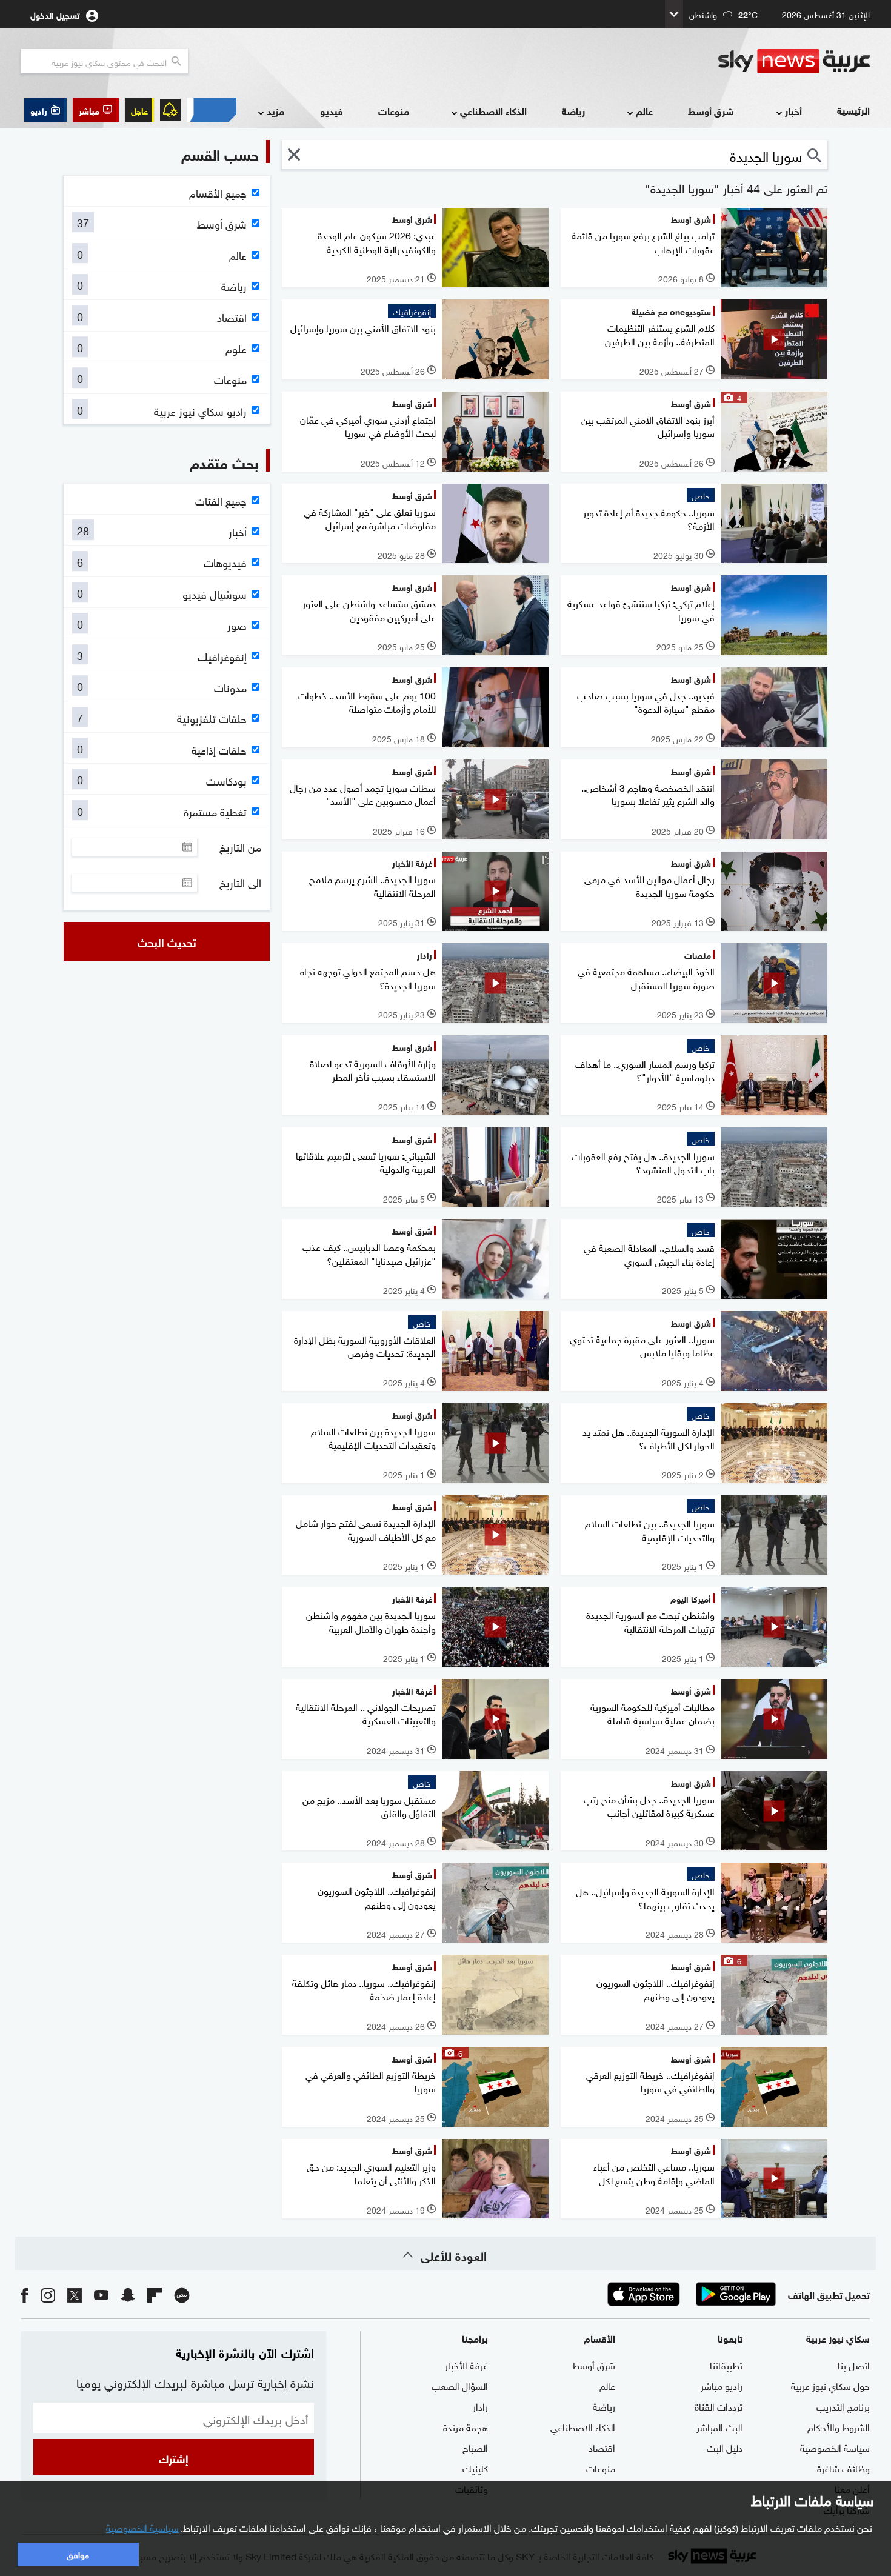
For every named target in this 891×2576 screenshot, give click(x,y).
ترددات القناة (719, 2406)
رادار (480, 2406)
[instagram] (48, 2294)
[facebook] (25, 2294)
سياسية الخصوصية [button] (142, 2527)
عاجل (139, 110)
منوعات (394, 111)
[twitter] (75, 2294)
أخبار (793, 111)
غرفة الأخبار (466, 2364)
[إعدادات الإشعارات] (170, 110)
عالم (644, 111)
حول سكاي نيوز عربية (830, 2385)
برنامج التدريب (843, 2406)
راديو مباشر (722, 2385)
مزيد (275, 111)
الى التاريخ (240, 883)
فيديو (332, 111)
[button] (96, 110)
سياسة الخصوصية (835, 2447)
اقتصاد (602, 2447)
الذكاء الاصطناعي (493, 111)
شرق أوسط (711, 111)
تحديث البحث (167, 941)
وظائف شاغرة (843, 2468)
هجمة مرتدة (466, 2426)
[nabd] (182, 2294)
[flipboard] (155, 2294)
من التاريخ (240, 847)
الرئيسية (853, 110)
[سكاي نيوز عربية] (794, 61)
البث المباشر (719, 2426)
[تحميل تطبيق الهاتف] (690, 2294)
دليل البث (725, 2447)
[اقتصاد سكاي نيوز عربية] (212, 110)
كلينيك (475, 2468)
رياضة (573, 111)
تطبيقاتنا (726, 2364)
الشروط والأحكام (839, 2426)
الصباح (475, 2447)
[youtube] (101, 2294)
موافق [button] (78, 2554)
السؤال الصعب (460, 2385)
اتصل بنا (854, 2364)
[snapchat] (128, 2294)
